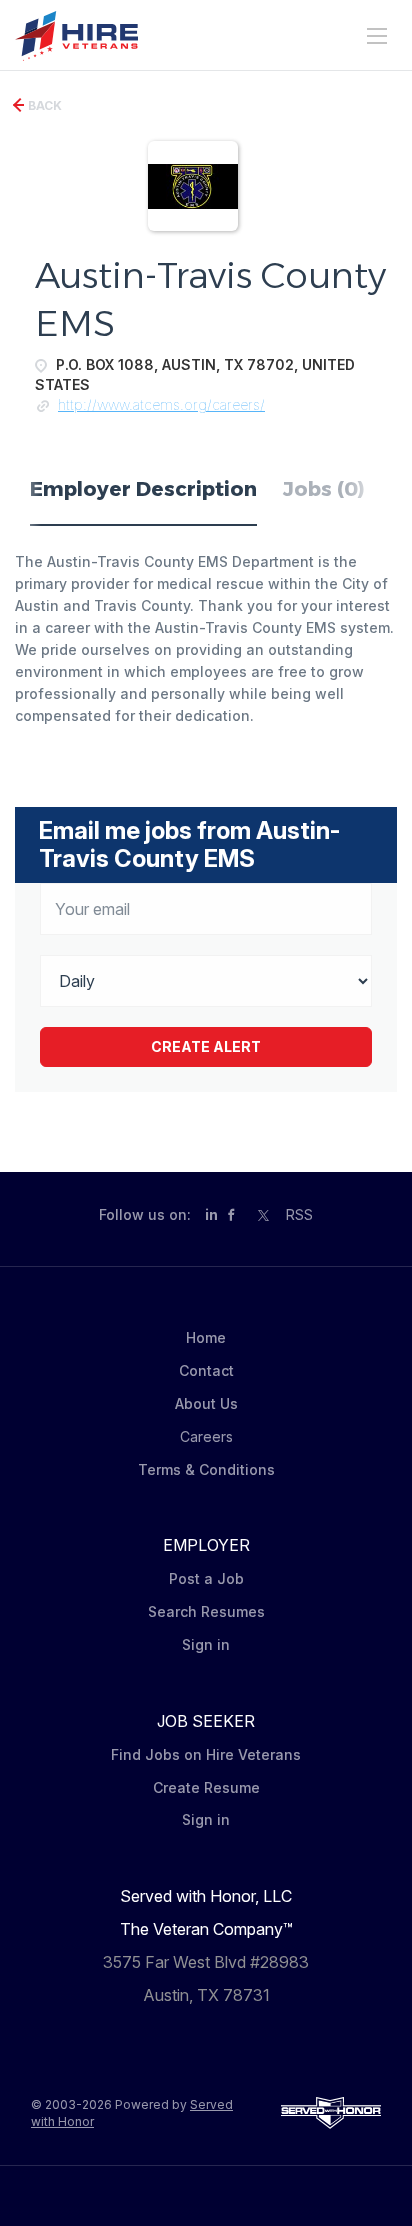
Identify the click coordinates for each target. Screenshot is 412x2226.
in (211, 1214)
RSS (299, 1214)
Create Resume (206, 1787)
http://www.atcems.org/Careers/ (161, 404)
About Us (206, 1403)
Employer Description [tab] (143, 489)
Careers (206, 1436)
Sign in (206, 1644)
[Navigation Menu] (377, 36)
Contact (206, 1370)
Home (206, 1337)
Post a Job (206, 1578)
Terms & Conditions (206, 1469)
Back (43, 105)
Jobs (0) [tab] (324, 489)
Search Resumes (206, 1611)
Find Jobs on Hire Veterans (206, 1754)
